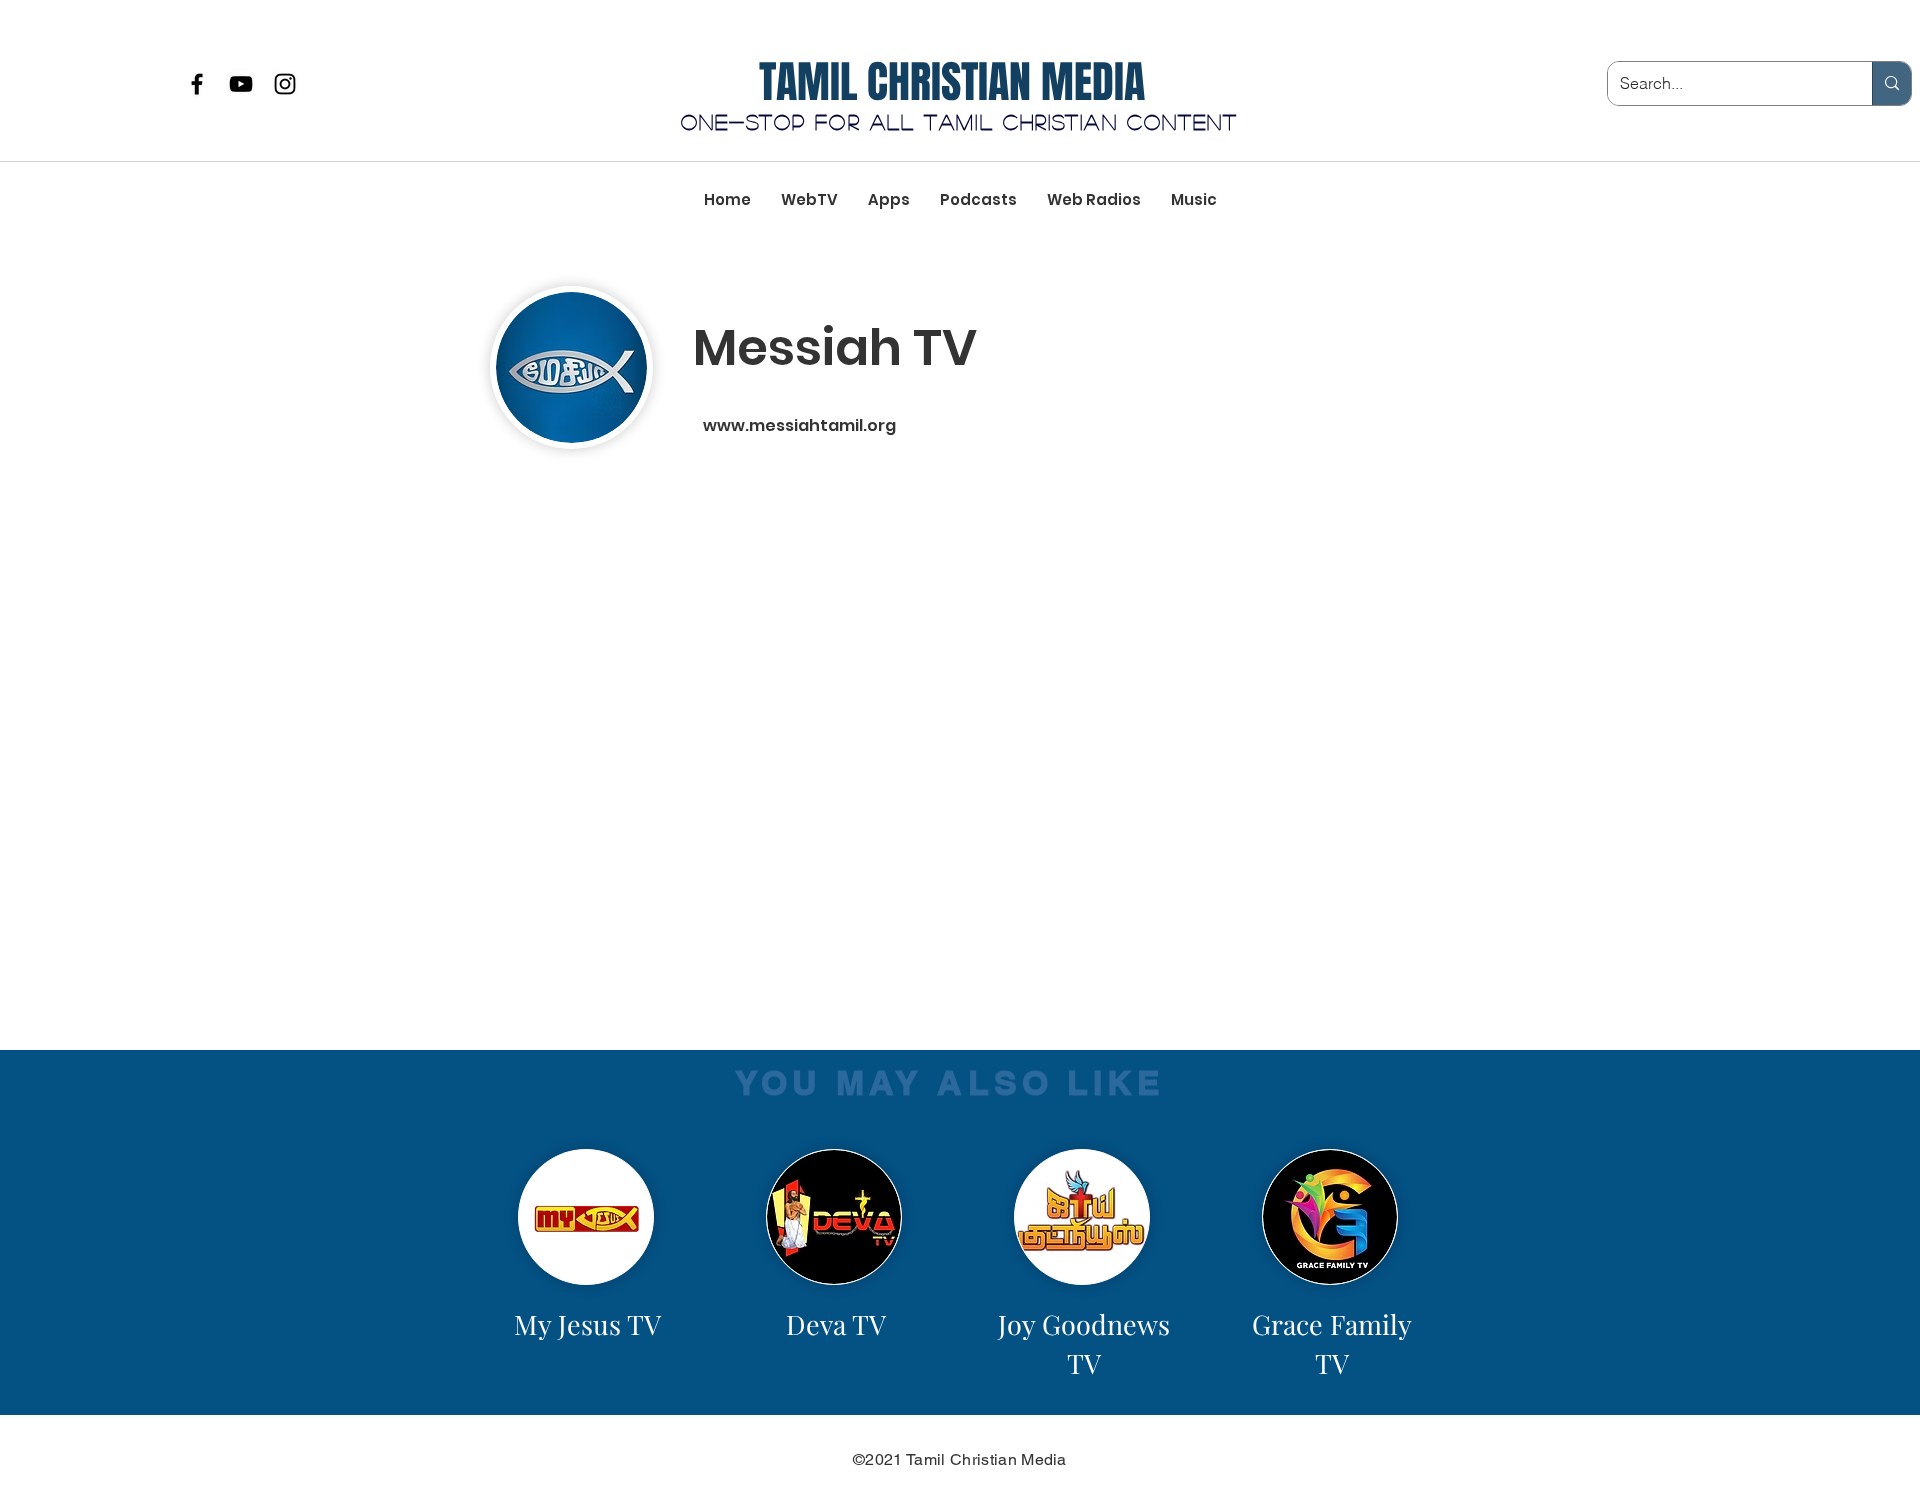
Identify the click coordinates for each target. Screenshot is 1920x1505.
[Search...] (1891, 83)
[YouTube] (241, 84)
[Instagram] (285, 84)
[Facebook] (197, 84)
